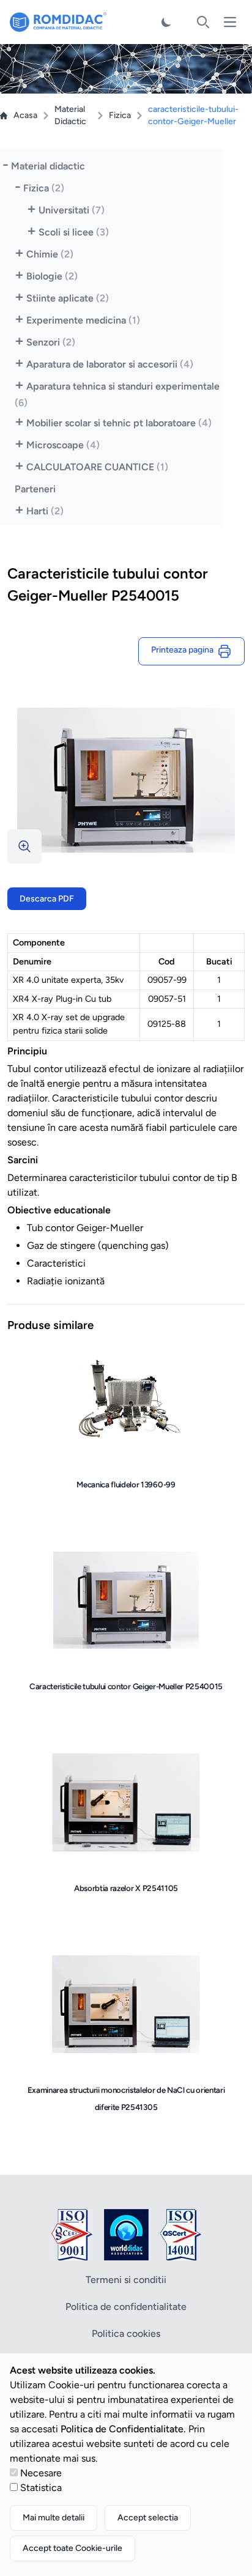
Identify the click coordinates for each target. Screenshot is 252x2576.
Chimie (50, 254)
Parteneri (35, 489)
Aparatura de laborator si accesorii (110, 364)
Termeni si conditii (126, 2280)
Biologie (52, 276)
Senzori (51, 342)
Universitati (72, 210)
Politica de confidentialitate (126, 2307)
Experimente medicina (83, 320)
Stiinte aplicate (68, 298)
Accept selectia (148, 2518)
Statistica (41, 2488)
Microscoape (63, 445)
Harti (45, 511)
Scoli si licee (74, 232)
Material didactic (48, 166)
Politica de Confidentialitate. (123, 2429)
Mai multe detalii (54, 2518)
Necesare (41, 2473)
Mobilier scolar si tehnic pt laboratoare (119, 423)
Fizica (120, 115)
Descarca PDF (47, 899)
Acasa (25, 115)
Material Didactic (70, 115)
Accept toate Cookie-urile (72, 2548)
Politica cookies (126, 2334)
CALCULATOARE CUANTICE (97, 467)
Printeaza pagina (184, 650)
